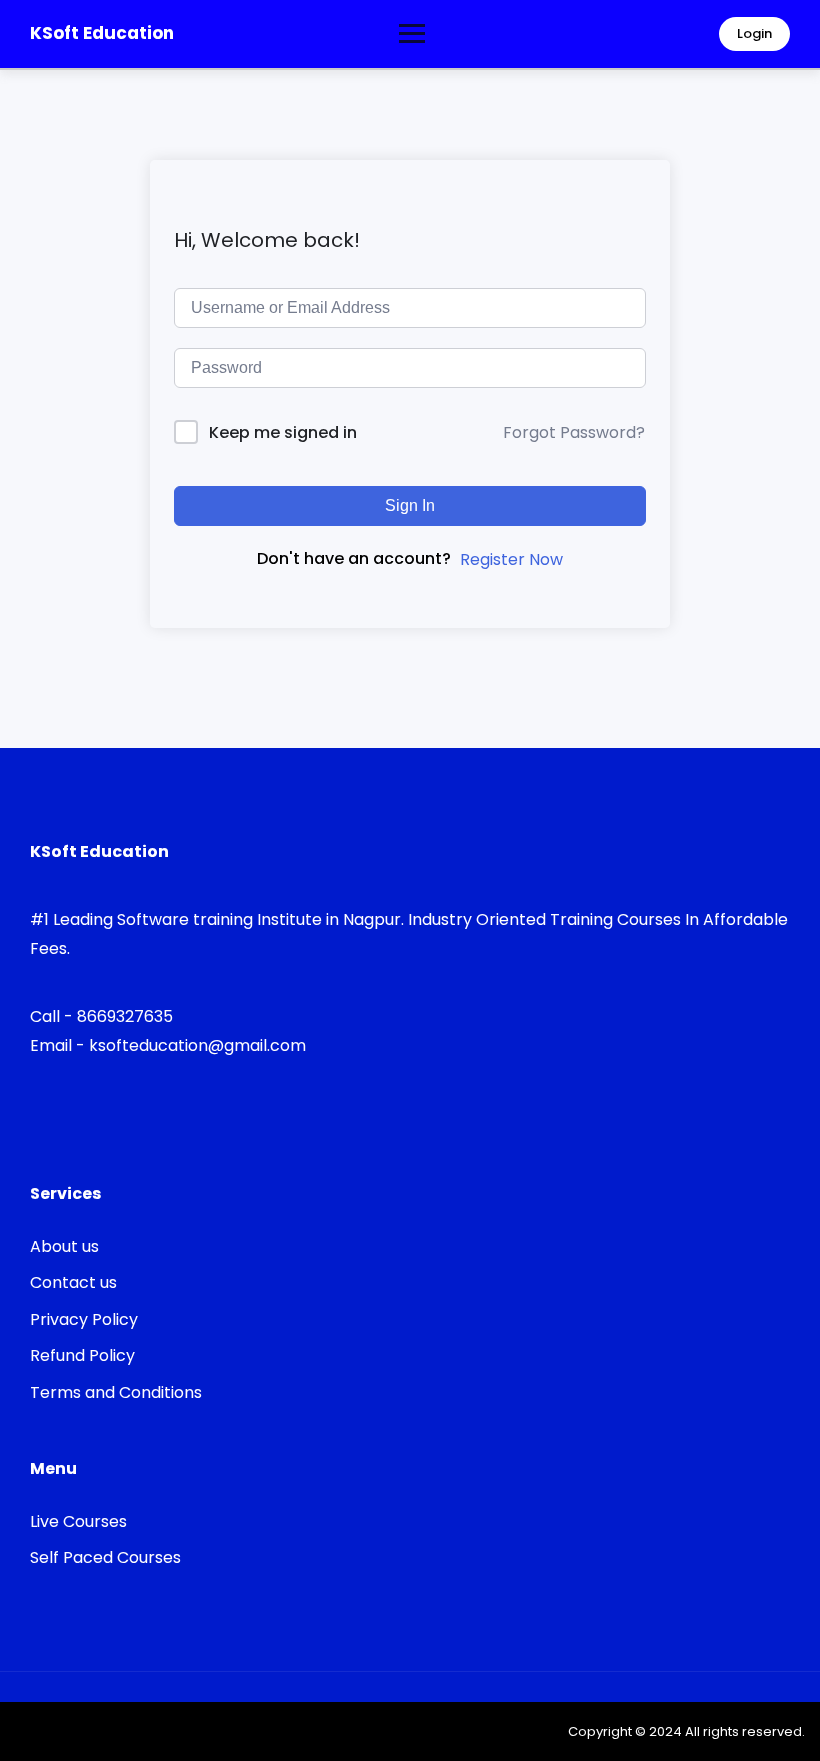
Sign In (410, 505)
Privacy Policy (84, 1319)
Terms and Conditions (116, 1392)
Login (754, 33)
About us (64, 1246)
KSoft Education (102, 33)
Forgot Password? (574, 432)
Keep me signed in (283, 432)
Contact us (73, 1282)
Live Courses (78, 1521)
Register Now (511, 559)
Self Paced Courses (105, 1557)
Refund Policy (82, 1355)
